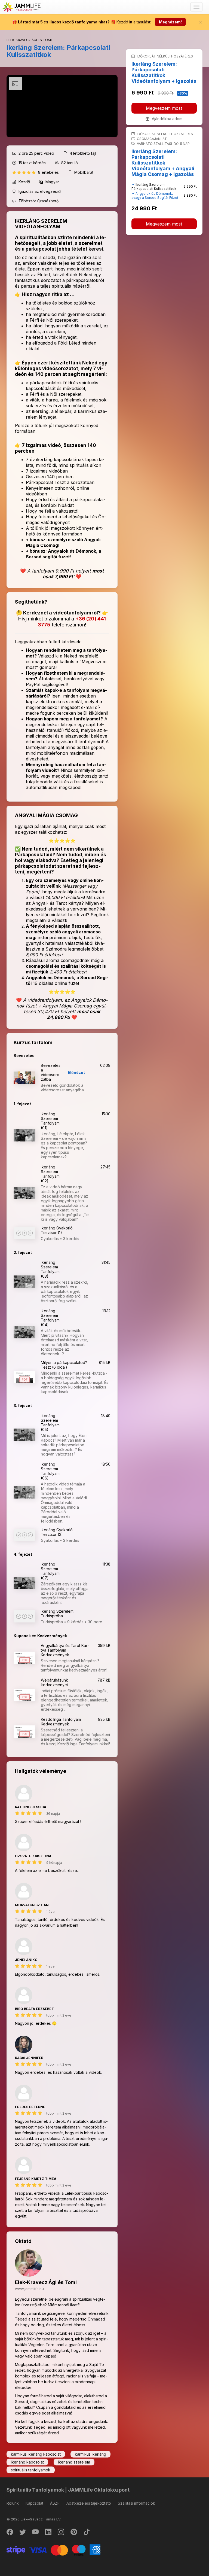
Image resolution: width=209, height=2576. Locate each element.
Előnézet (76, 1072)
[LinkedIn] (49, 2533)
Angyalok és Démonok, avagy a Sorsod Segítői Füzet (155, 196)
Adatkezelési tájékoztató (89, 2503)
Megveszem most (164, 108)
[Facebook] (10, 2533)
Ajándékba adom (167, 119)
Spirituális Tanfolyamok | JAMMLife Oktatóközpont (68, 2490)
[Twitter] (23, 2533)
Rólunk (13, 2503)
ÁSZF (55, 2503)
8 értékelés (49, 172)
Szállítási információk (136, 2503)
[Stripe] (53, 2549)
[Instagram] (61, 2533)
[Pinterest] (74, 2533)
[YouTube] (36, 2533)
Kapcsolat (34, 2503)
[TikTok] (87, 2533)
